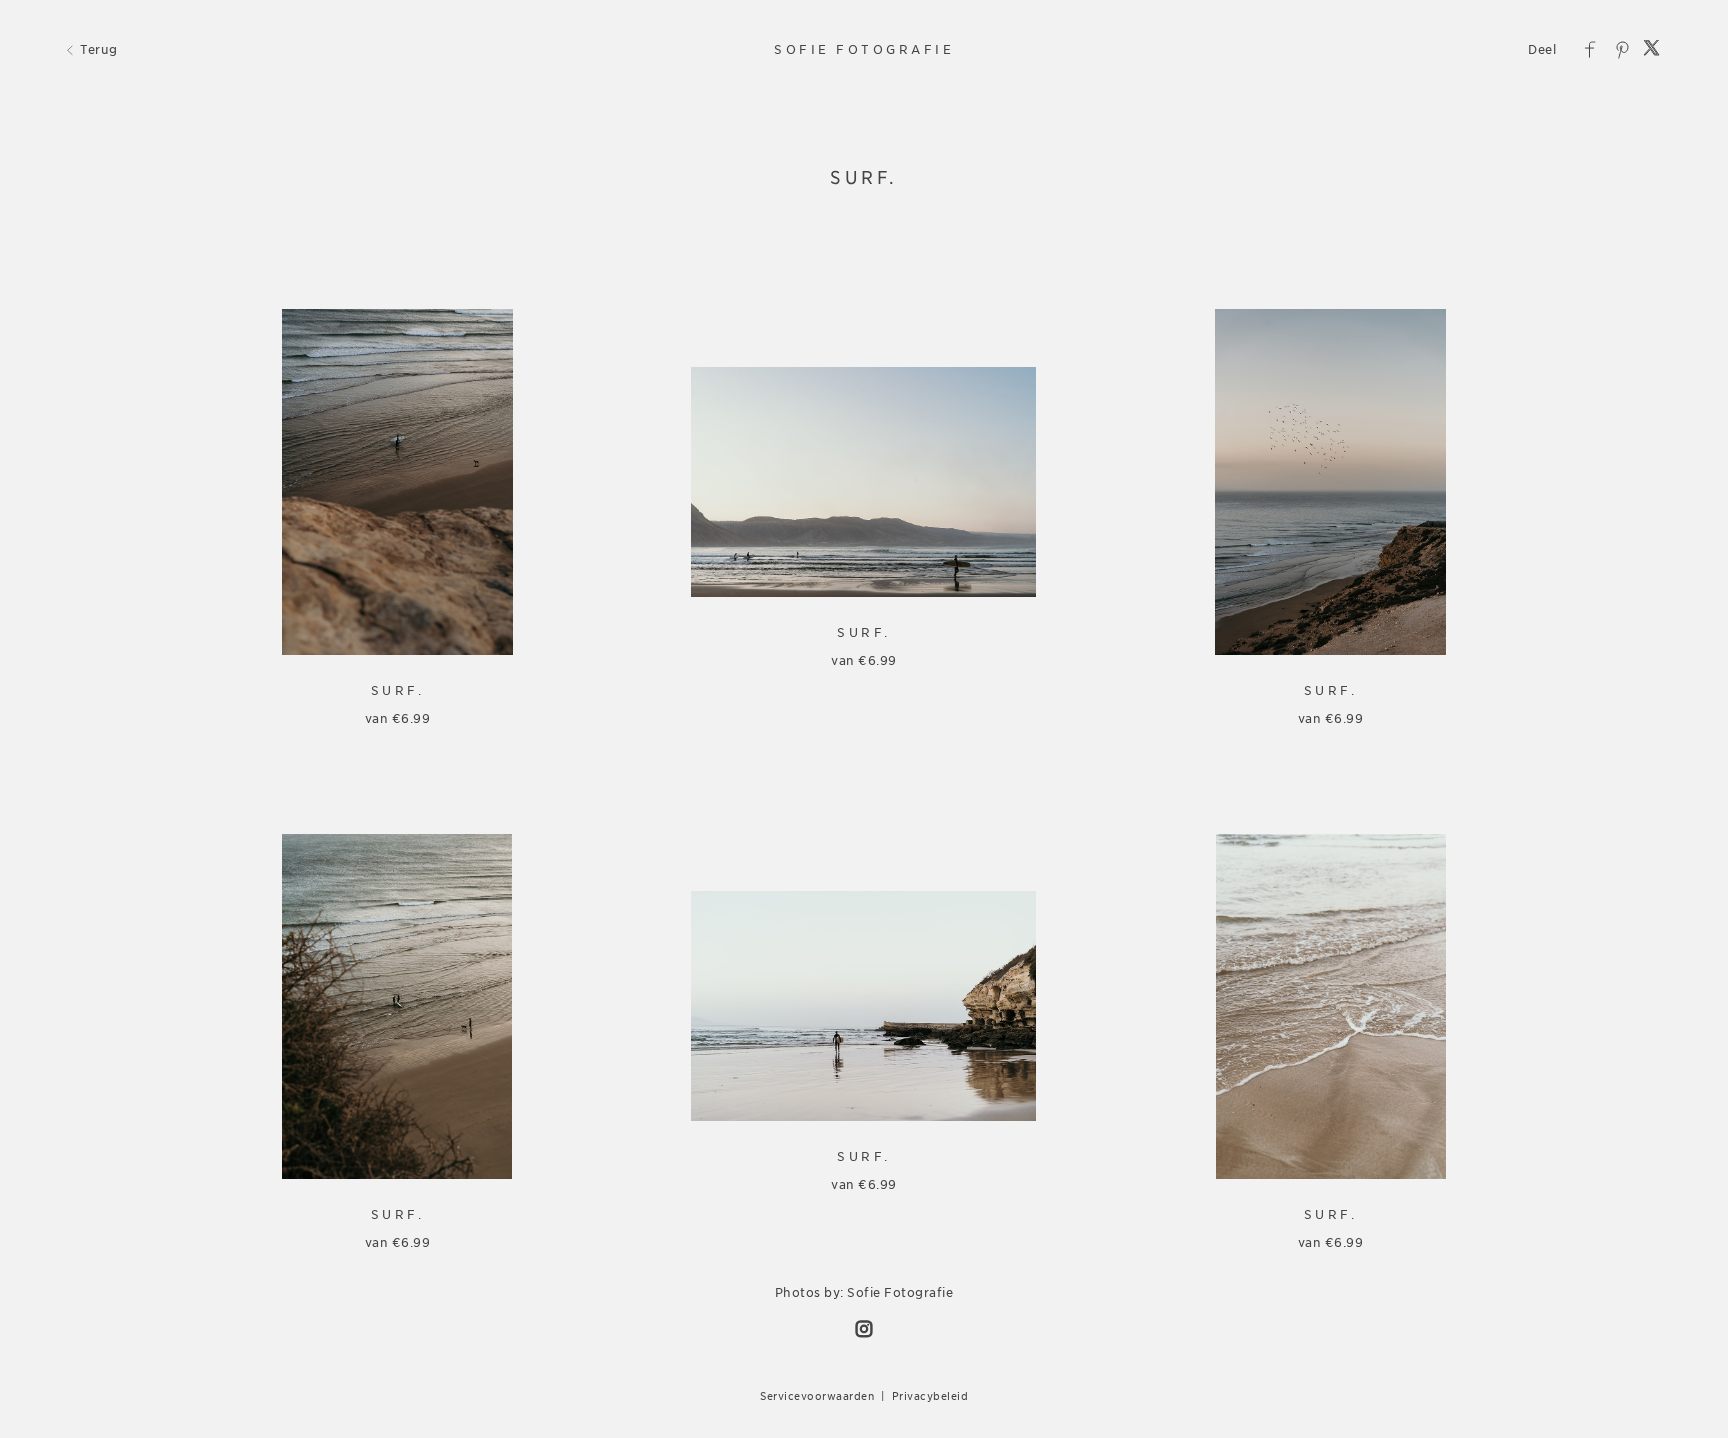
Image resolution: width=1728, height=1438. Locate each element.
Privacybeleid (930, 1396)
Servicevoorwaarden (817, 1396)
